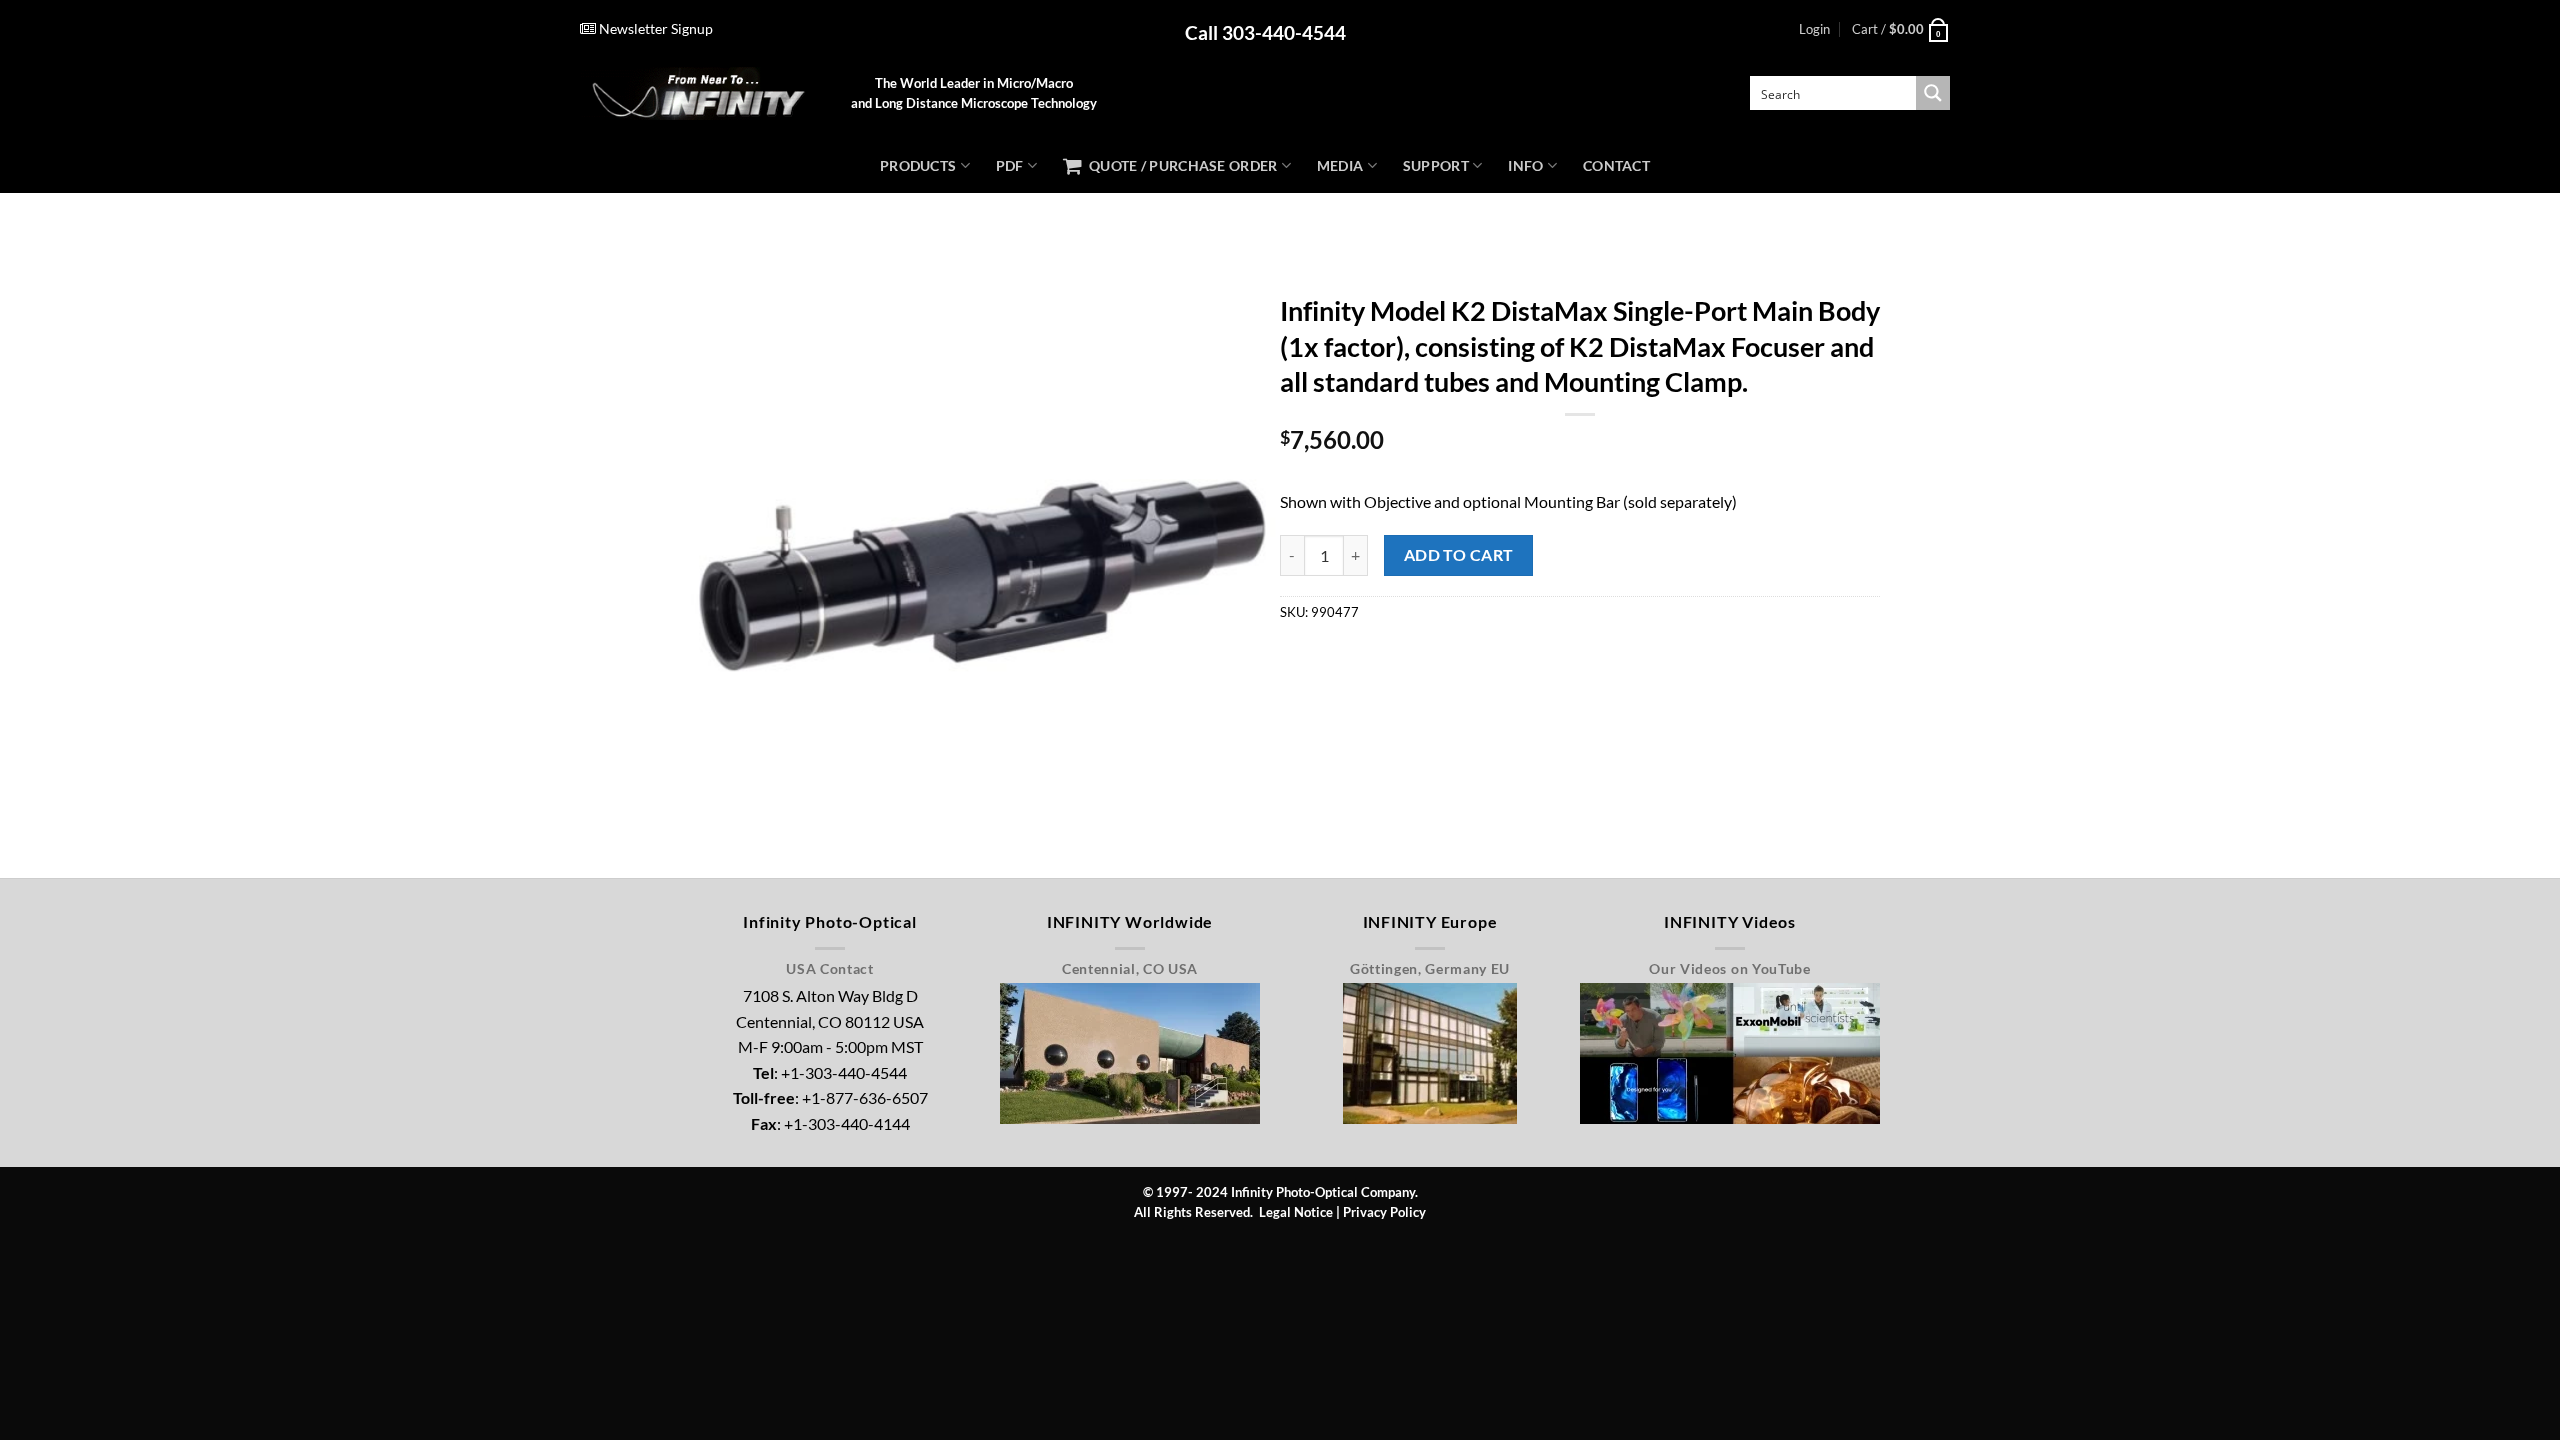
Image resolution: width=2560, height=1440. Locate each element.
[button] (1814, 29)
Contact (1616, 165)
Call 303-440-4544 (1265, 32)
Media (1340, 165)
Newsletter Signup (654, 28)
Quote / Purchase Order (1179, 165)
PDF (1010, 165)
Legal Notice (1296, 1212)
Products (918, 165)
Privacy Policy (1384, 1212)
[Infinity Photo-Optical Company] (700, 93)
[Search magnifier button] (1933, 93)
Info (1525, 165)
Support (1436, 165)
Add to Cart (1459, 555)
